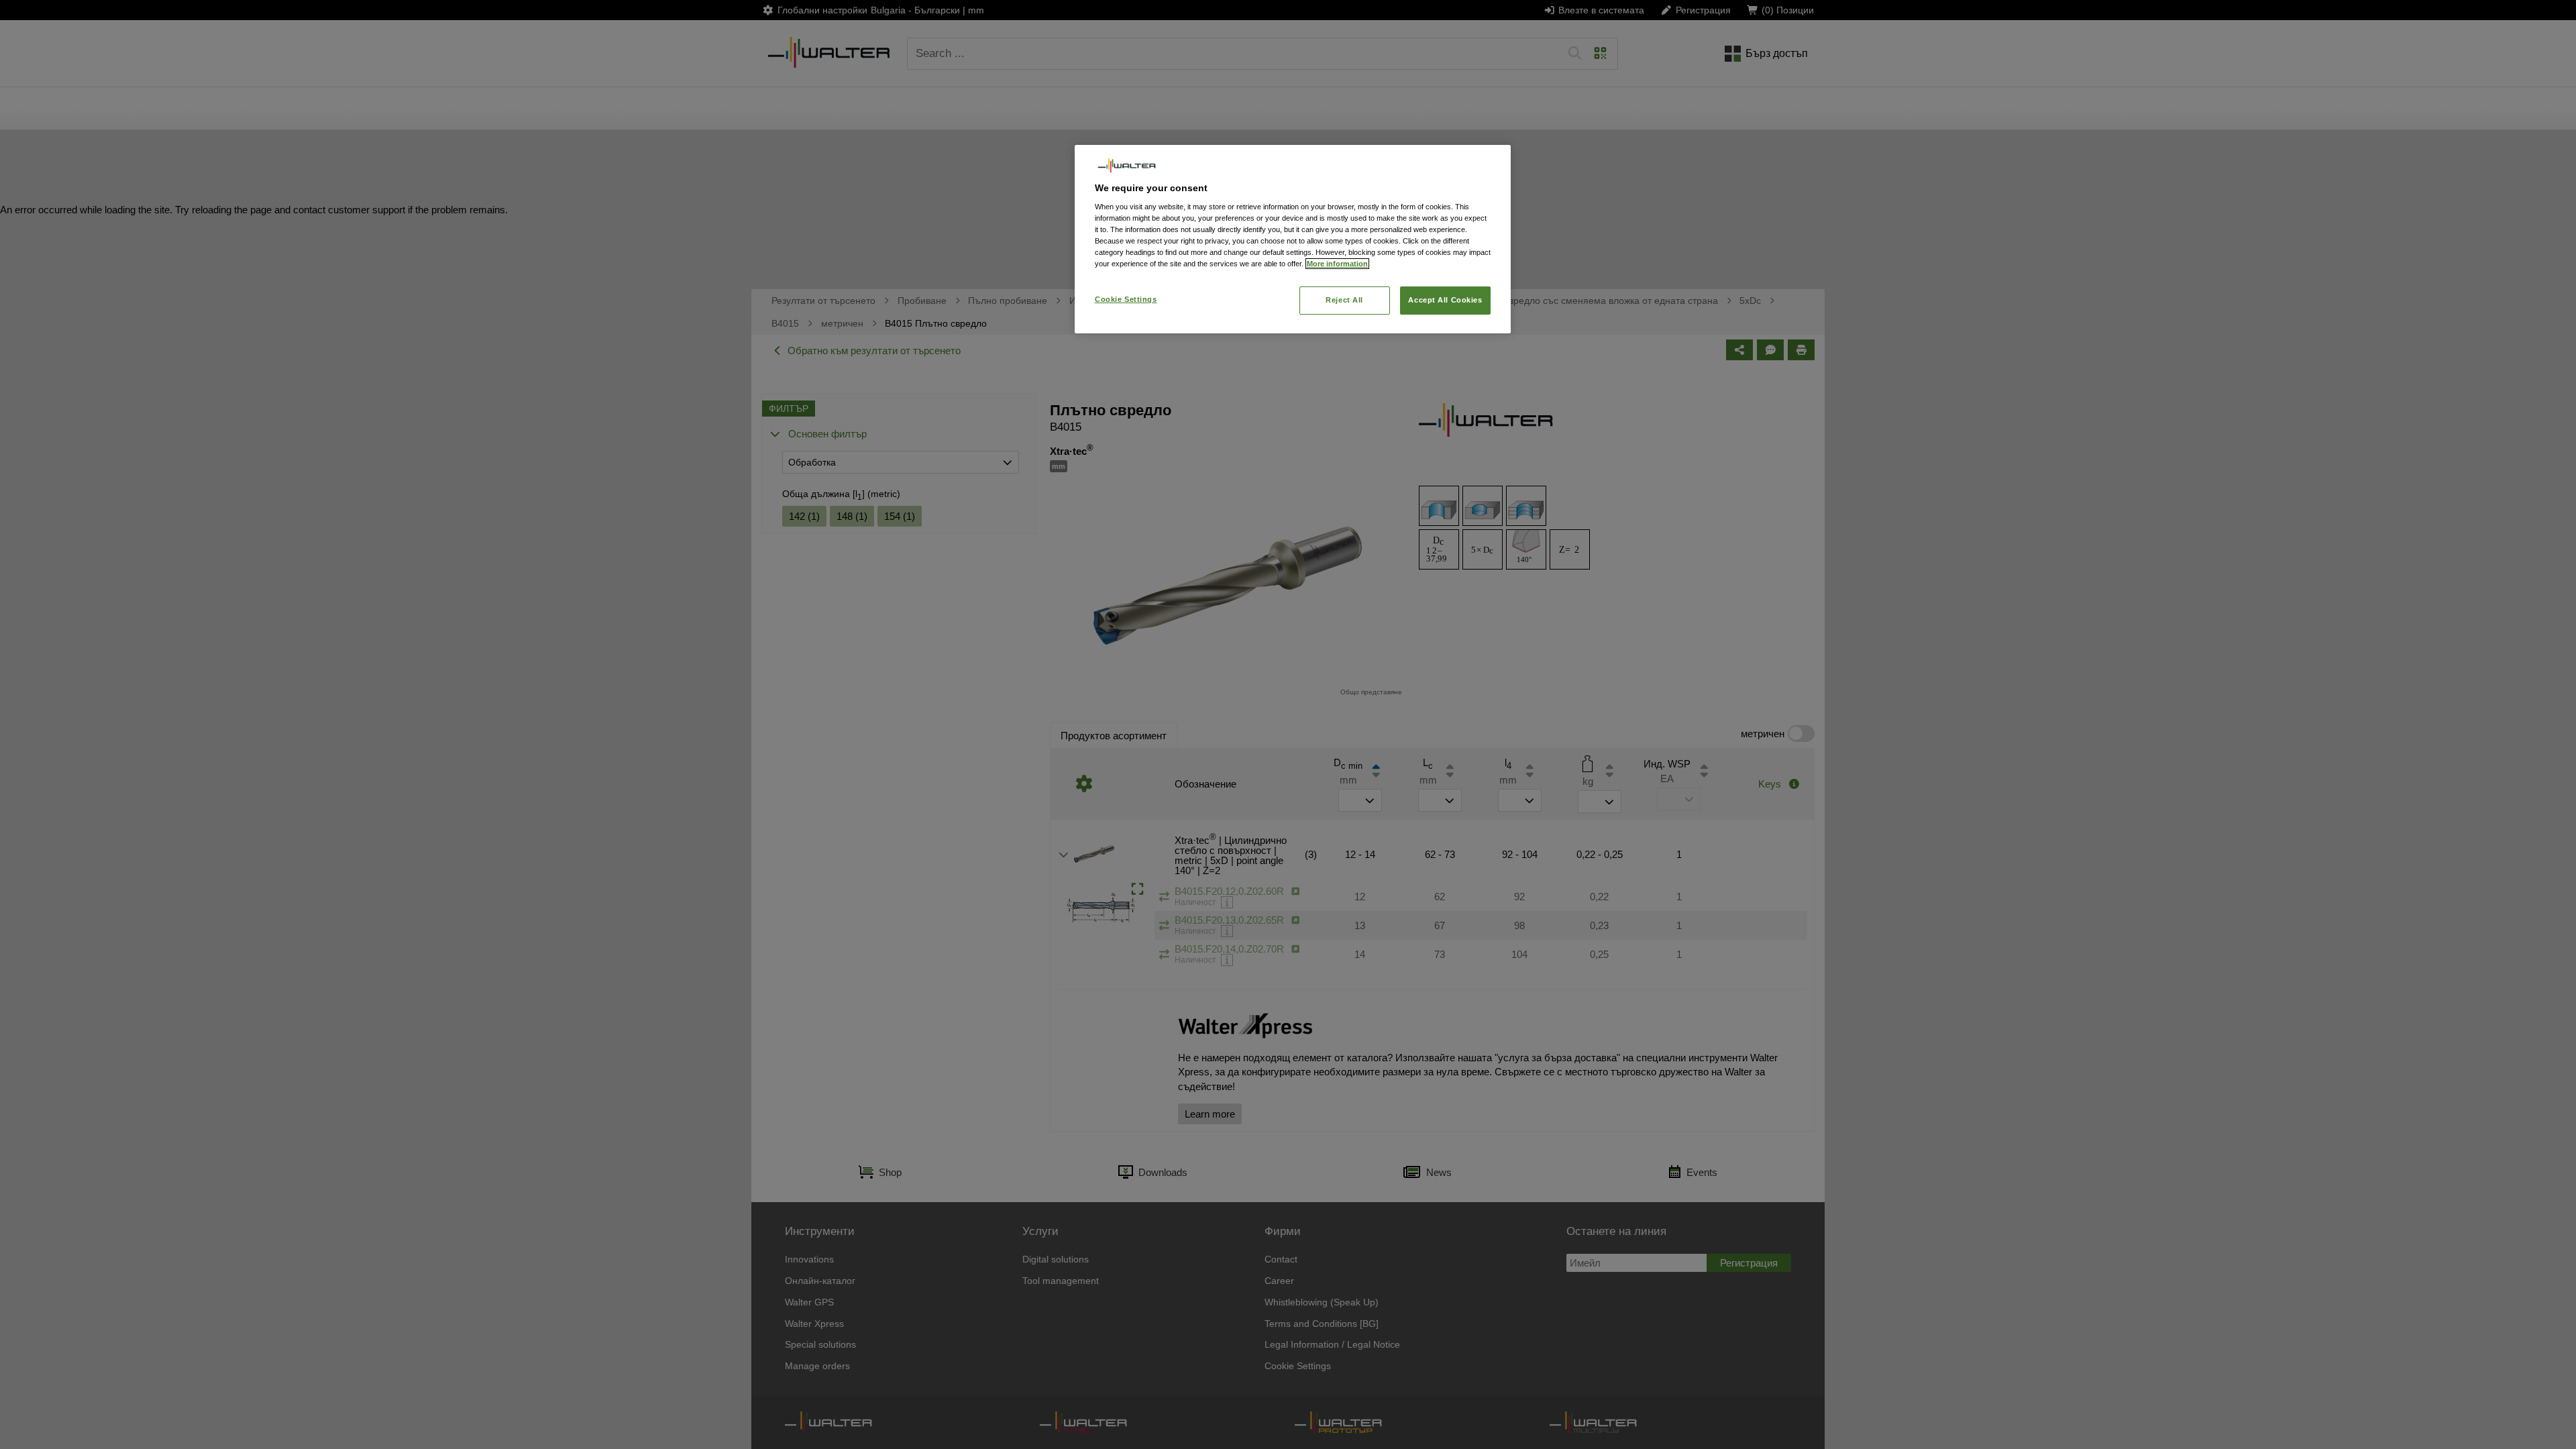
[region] (1293, 239)
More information (1337, 264)
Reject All (1344, 300)
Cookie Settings (1126, 299)
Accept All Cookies (1445, 300)
